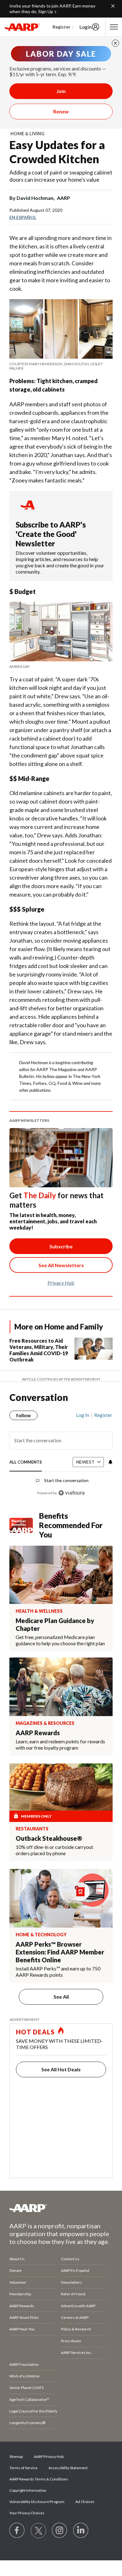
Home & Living (27, 134)
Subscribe (61, 1246)
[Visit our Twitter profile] (38, 2531)
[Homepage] (22, 27)
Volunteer (18, 2282)
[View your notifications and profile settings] (110, 1462)
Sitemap (16, 2456)
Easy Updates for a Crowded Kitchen (57, 152)
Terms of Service (23, 2468)
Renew (61, 111)
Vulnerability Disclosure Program (37, 2502)
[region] (61, 1451)
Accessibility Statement (68, 2468)
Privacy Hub (61, 1283)
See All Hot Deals (61, 2069)
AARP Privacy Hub (49, 2456)
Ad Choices (85, 2502)
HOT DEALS (35, 2032)
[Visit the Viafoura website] (71, 1493)
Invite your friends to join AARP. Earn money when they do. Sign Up (52, 9)
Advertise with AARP (78, 2306)
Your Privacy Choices (27, 2513)
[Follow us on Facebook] (17, 2531)
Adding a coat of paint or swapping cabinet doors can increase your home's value (61, 176)
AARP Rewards (22, 2306)
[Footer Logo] (61, 2208)
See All (61, 1997)
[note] (61, 366)
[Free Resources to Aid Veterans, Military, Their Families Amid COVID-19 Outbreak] (94, 1351)
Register (61, 27)
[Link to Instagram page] (60, 2531)
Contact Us (70, 2259)
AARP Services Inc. (76, 2352)
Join (61, 91)
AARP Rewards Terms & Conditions (39, 2479)
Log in (83, 1415)
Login (86, 27)
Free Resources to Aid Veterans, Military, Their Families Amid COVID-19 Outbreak (39, 1350)
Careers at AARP (75, 2317)
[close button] (115, 43)
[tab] (26, 1462)
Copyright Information (28, 2490)
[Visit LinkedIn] (81, 2531)
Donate (15, 2270)
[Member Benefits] (24, 1525)
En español (23, 217)
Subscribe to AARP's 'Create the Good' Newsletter (51, 534)
